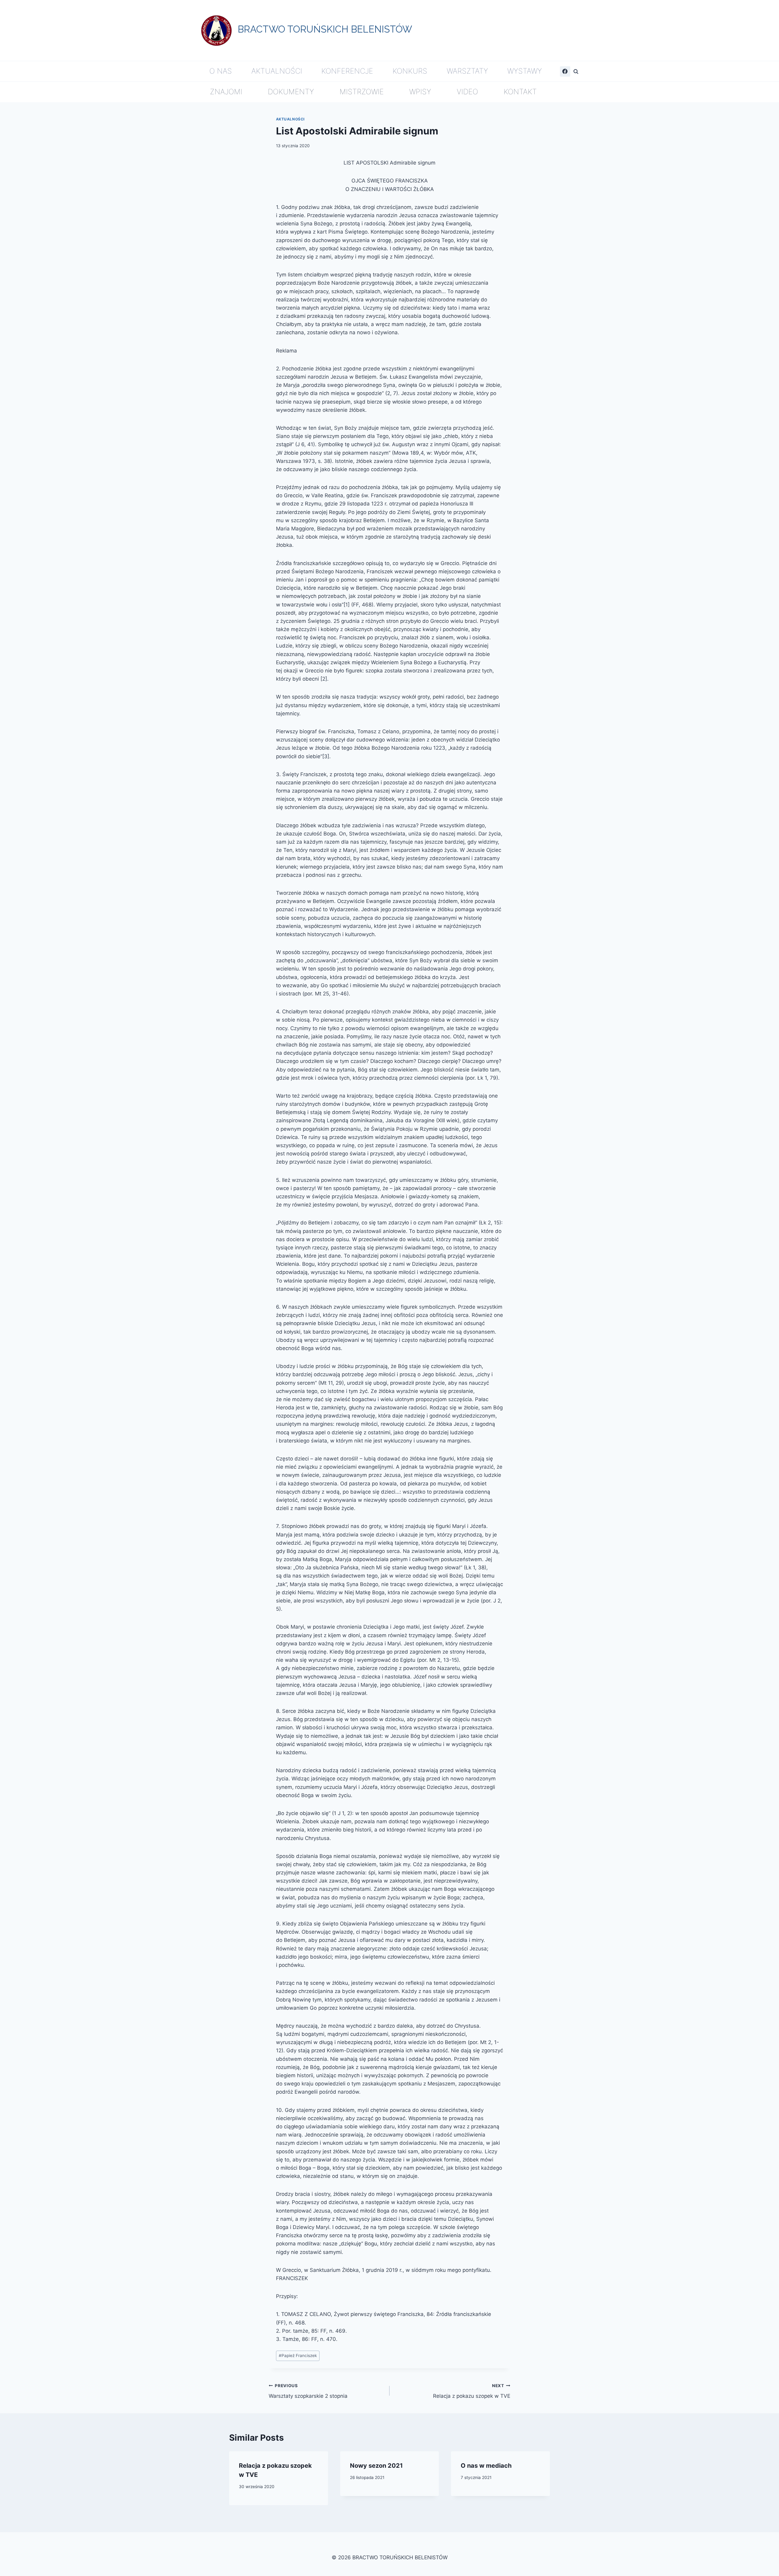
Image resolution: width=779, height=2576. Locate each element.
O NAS (221, 71)
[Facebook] (565, 71)
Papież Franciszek (298, 2356)
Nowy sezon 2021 (376, 2466)
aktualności (290, 119)
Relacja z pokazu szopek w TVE (472, 2391)
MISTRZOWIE (362, 92)
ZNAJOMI (226, 92)
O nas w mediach (486, 2466)
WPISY (420, 92)
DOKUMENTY (291, 92)
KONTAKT (520, 92)
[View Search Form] (576, 71)
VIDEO (467, 92)
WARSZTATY (467, 71)
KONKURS (410, 71)
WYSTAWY (525, 71)
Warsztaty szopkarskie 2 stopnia (308, 2391)
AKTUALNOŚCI (277, 71)
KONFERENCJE (347, 71)
